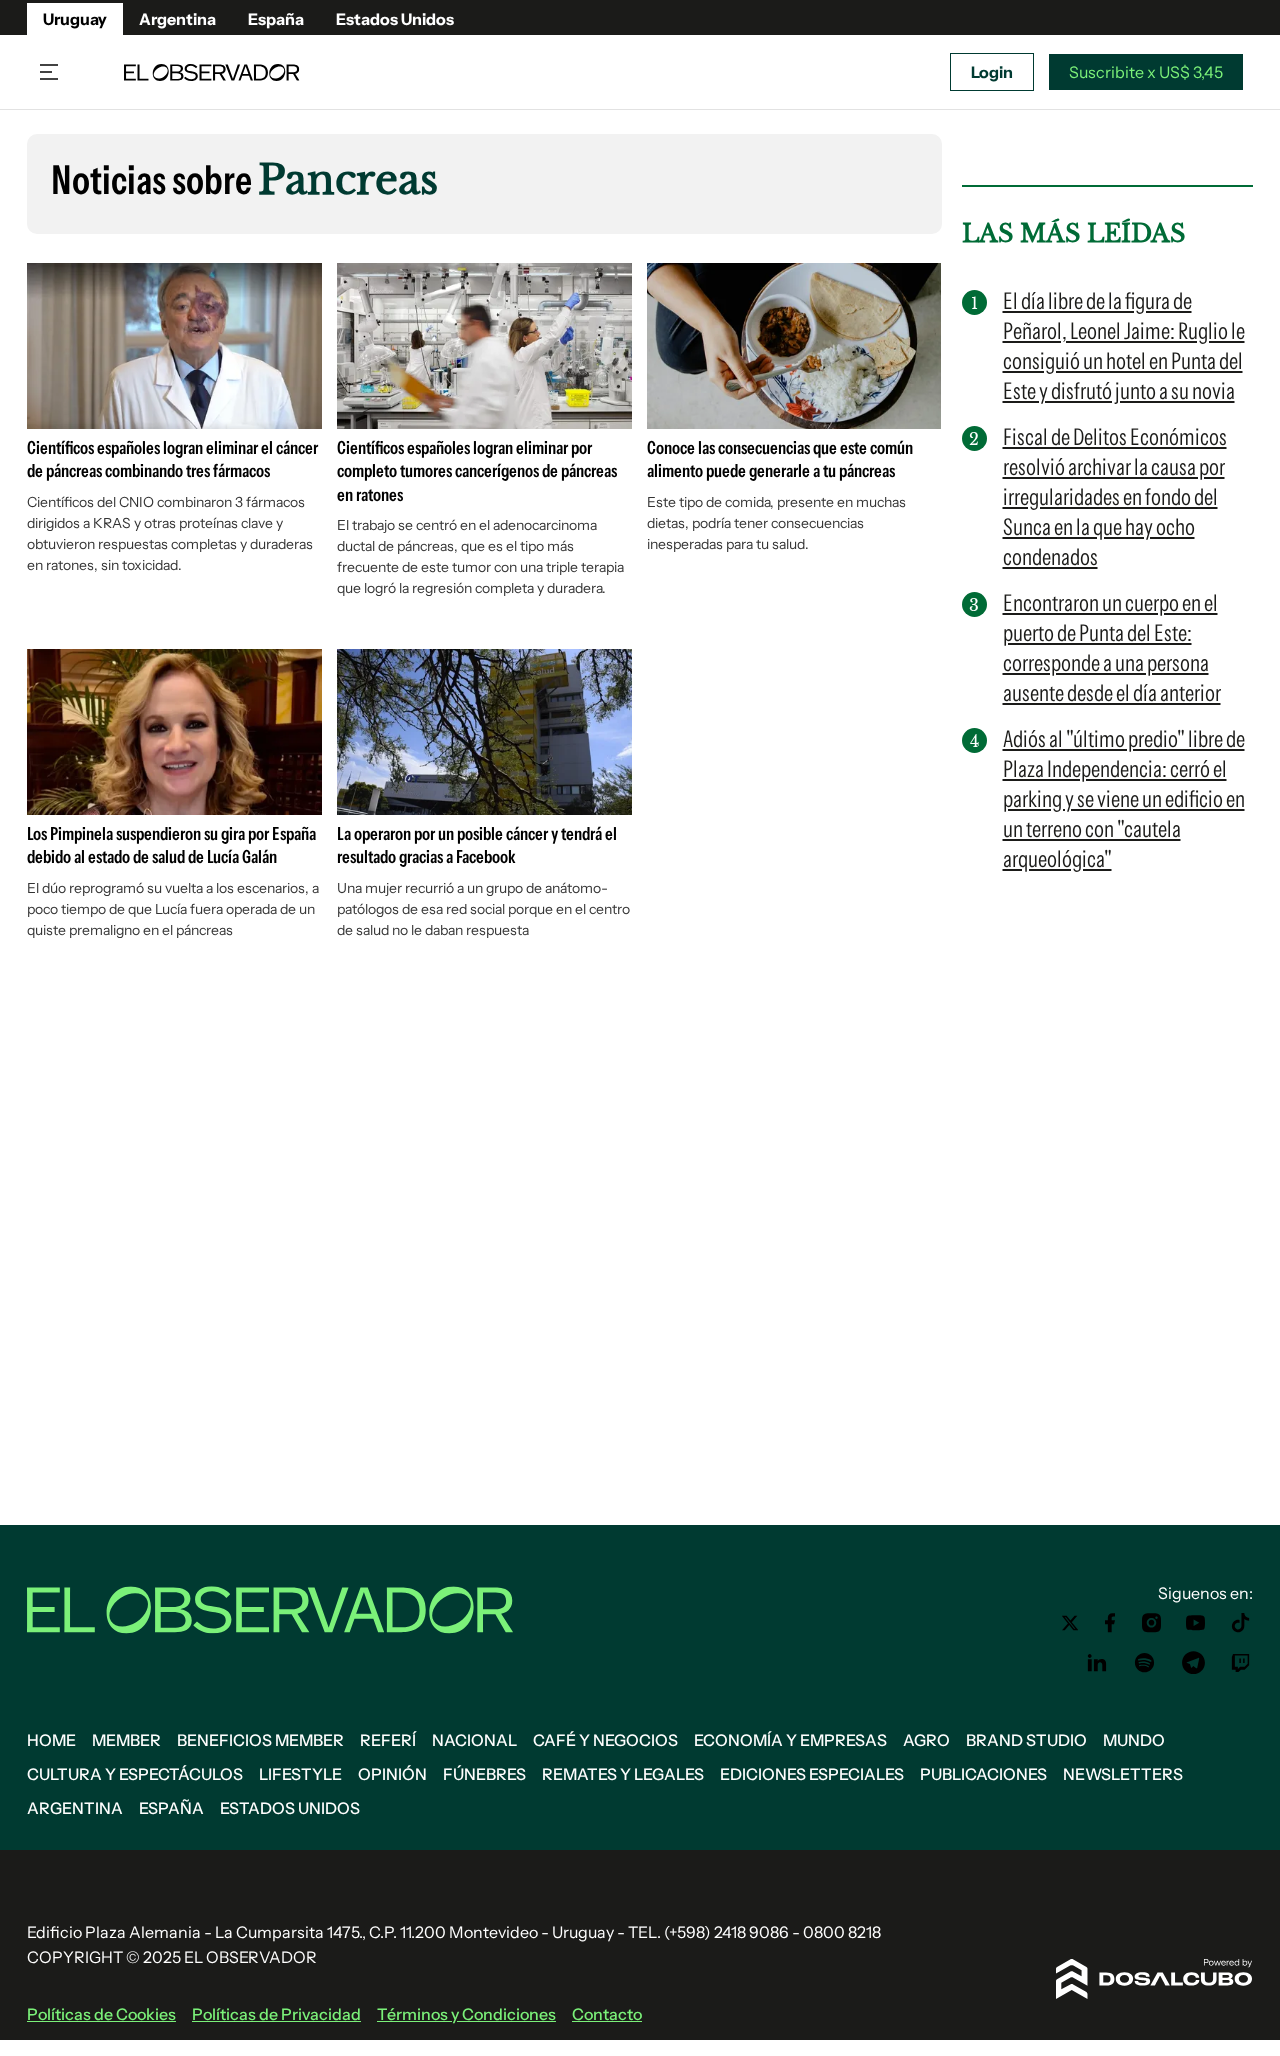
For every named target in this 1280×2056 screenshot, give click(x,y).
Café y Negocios (605, 1740)
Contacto (607, 2014)
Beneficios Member (260, 1740)
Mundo (1134, 1740)
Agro (926, 1740)
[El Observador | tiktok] (1241, 1623)
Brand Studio (1026, 1740)
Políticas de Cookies (101, 2014)
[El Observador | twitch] (1241, 1663)
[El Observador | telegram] (1193, 1663)
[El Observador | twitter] (1070, 1623)
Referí (388, 1740)
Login (992, 72)
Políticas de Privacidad (276, 2014)
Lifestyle (300, 1774)
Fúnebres (484, 1774)
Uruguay (75, 19)
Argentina (177, 19)
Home (51, 1740)
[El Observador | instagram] (1152, 1623)
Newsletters (1123, 1774)
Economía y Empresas (790, 1740)
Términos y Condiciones (466, 2014)
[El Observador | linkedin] (1097, 1663)
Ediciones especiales (812, 1774)
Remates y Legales (623, 1774)
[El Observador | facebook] (1110, 1623)
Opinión (392, 1774)
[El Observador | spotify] (1145, 1663)
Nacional (474, 1740)
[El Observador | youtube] (1195, 1623)
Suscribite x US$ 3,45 (1146, 72)
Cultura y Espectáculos (135, 1774)
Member (126, 1740)
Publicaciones (983, 1774)
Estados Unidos (395, 19)
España (276, 19)
